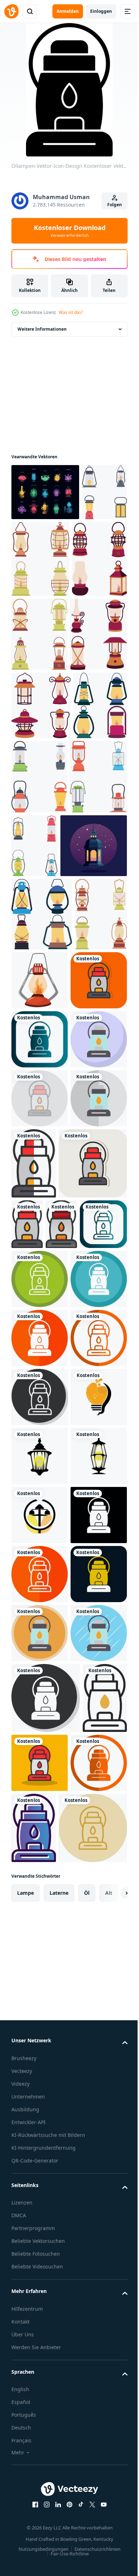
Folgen (115, 205)
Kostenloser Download (70, 231)
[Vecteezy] (11, 11)
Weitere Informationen (42, 329)
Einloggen (101, 11)
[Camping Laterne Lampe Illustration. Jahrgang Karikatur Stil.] (38, 850)
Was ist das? (71, 312)
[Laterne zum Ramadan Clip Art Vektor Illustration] (45, 997)
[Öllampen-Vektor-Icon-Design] (40, 1205)
